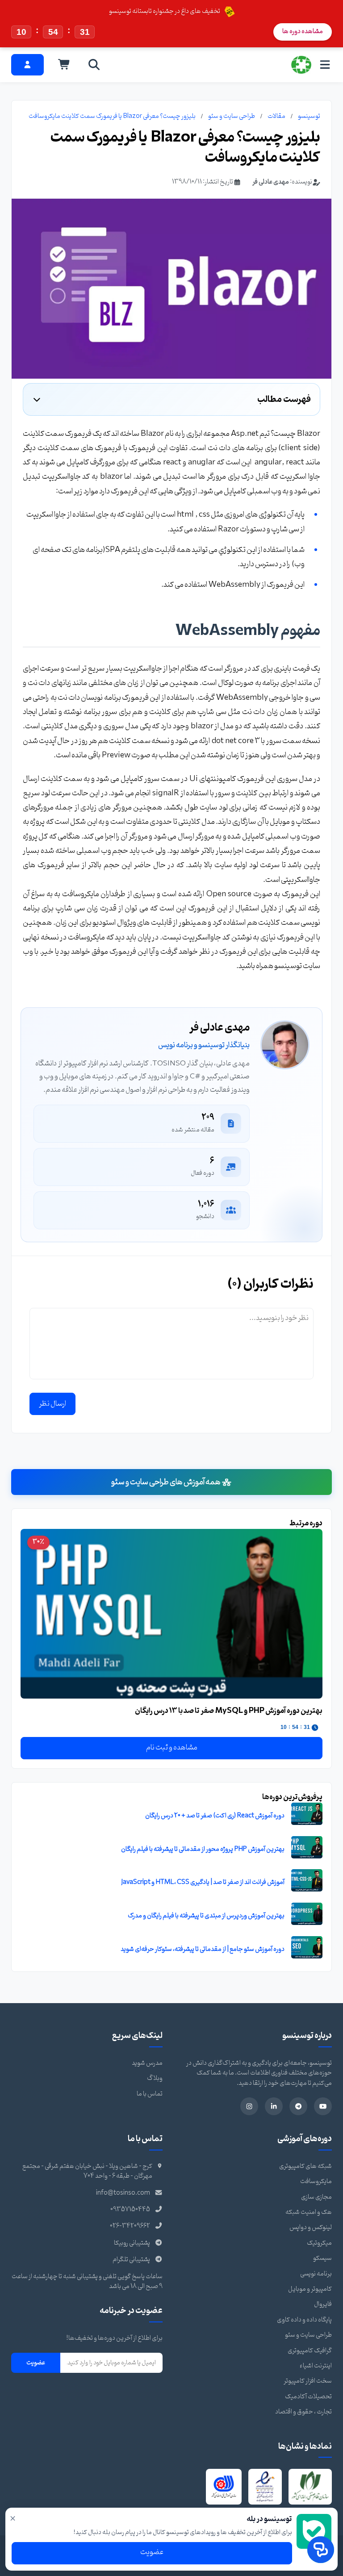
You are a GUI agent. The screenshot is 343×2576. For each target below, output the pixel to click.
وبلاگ (155, 2078)
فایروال (323, 2304)
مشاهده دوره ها (303, 31)
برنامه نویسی (316, 2274)
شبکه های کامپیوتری (305, 2166)
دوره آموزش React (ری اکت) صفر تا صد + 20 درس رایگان (215, 1816)
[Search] (94, 65)
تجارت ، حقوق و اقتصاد (303, 2412)
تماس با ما (150, 2094)
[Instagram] (249, 2106)
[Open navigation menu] (325, 65)
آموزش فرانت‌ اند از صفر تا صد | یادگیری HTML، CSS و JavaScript (203, 1882)
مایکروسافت (316, 2181)
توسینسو (309, 116)
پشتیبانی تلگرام (131, 2260)
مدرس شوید (147, 2063)
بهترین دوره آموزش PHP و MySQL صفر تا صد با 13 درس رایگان (229, 1711)
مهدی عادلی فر (271, 182)
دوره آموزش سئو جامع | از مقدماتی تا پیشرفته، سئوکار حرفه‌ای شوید (203, 1949)
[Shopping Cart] (64, 65)
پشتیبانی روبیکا (132, 2243)
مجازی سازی (316, 2197)
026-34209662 (130, 2226)
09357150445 (130, 2210)
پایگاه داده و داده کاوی (304, 2320)
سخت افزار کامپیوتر (308, 2381)
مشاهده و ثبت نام (172, 1748)
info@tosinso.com (123, 2193)
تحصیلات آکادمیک (308, 2397)
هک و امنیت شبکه (309, 2212)
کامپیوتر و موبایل (310, 2289)
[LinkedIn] (274, 2106)
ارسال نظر (52, 1404)
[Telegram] (298, 2106)
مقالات (276, 116)
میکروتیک (319, 2243)
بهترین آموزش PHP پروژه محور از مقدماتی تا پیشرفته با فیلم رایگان (203, 1849)
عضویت (36, 2363)
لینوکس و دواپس (311, 2227)
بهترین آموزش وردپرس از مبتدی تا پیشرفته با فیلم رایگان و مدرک (206, 1916)
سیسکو (322, 2258)
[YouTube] (323, 2106)
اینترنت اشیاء (316, 2366)
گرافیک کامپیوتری (310, 2351)
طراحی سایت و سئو (232, 116)
